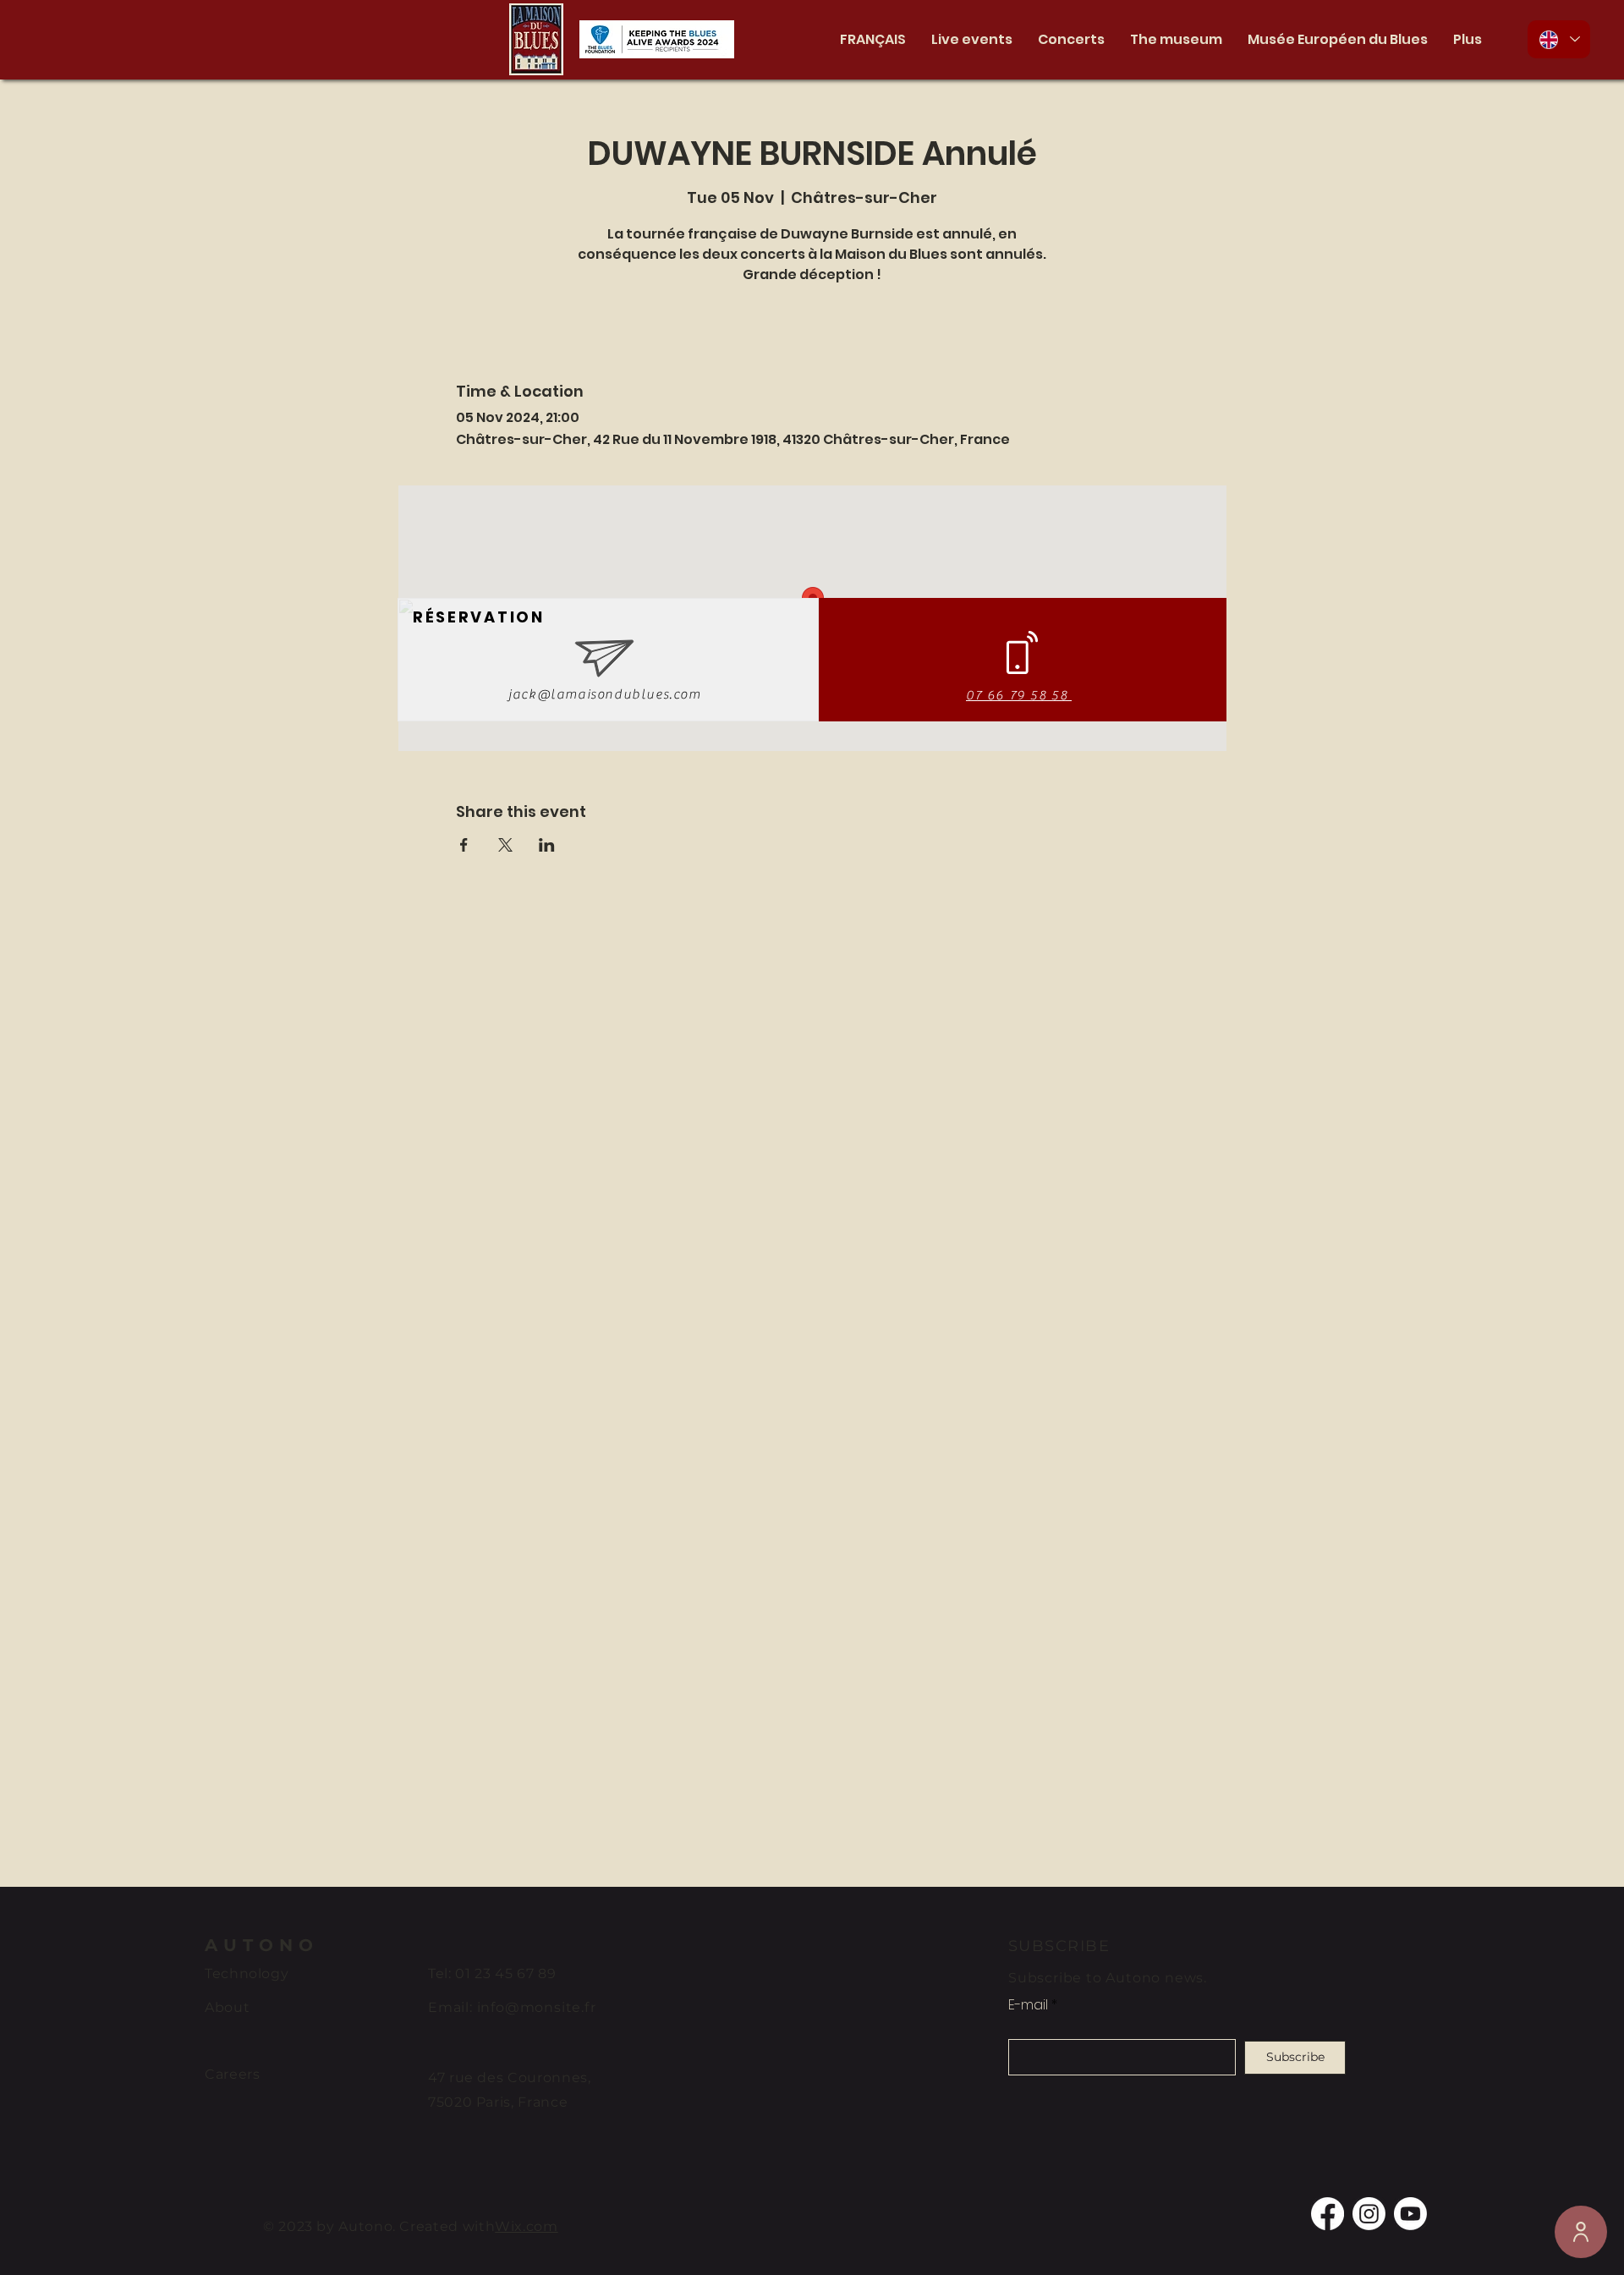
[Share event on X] (505, 845)
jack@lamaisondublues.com (604, 694)
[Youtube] (1410, 2214)
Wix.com (526, 2226)
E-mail (1028, 2005)
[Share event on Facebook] (464, 845)
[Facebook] (1328, 2214)
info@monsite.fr (537, 2007)
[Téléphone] (1581, 2232)
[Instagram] (1369, 2214)
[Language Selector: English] (1559, 39)
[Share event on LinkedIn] (547, 845)
